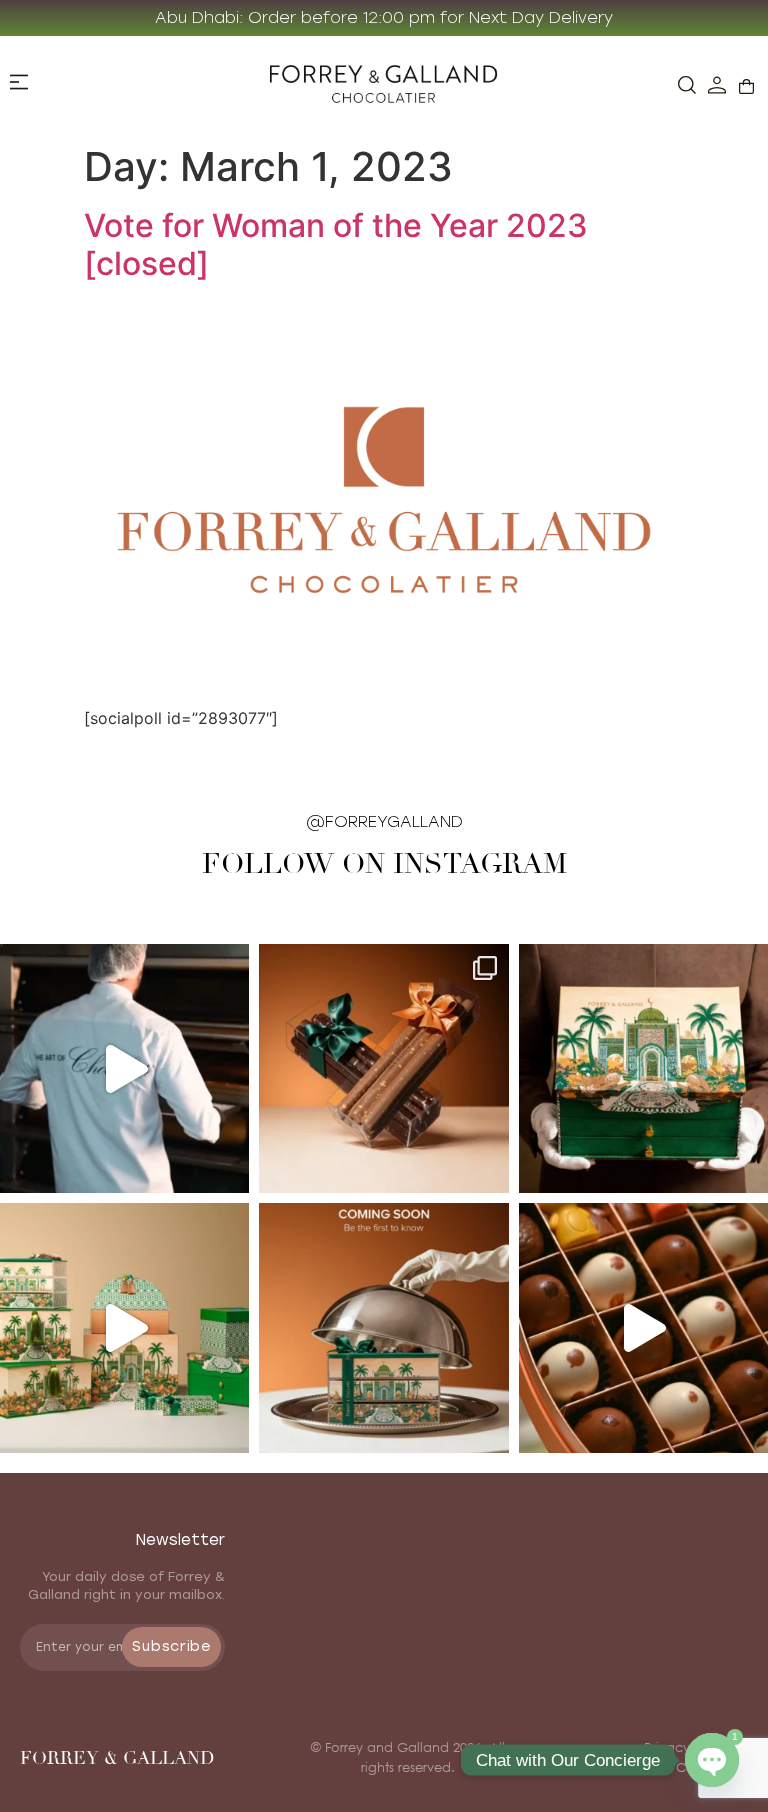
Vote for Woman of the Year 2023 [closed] (336, 244)
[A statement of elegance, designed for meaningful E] (643, 1068)
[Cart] (746, 86)
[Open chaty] (712, 1760)
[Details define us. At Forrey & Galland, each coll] (124, 1327)
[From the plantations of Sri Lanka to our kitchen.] (124, 1068)
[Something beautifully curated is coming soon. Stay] (383, 1327)
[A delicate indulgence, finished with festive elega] (383, 1068)
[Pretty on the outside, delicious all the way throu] (643, 1327)
